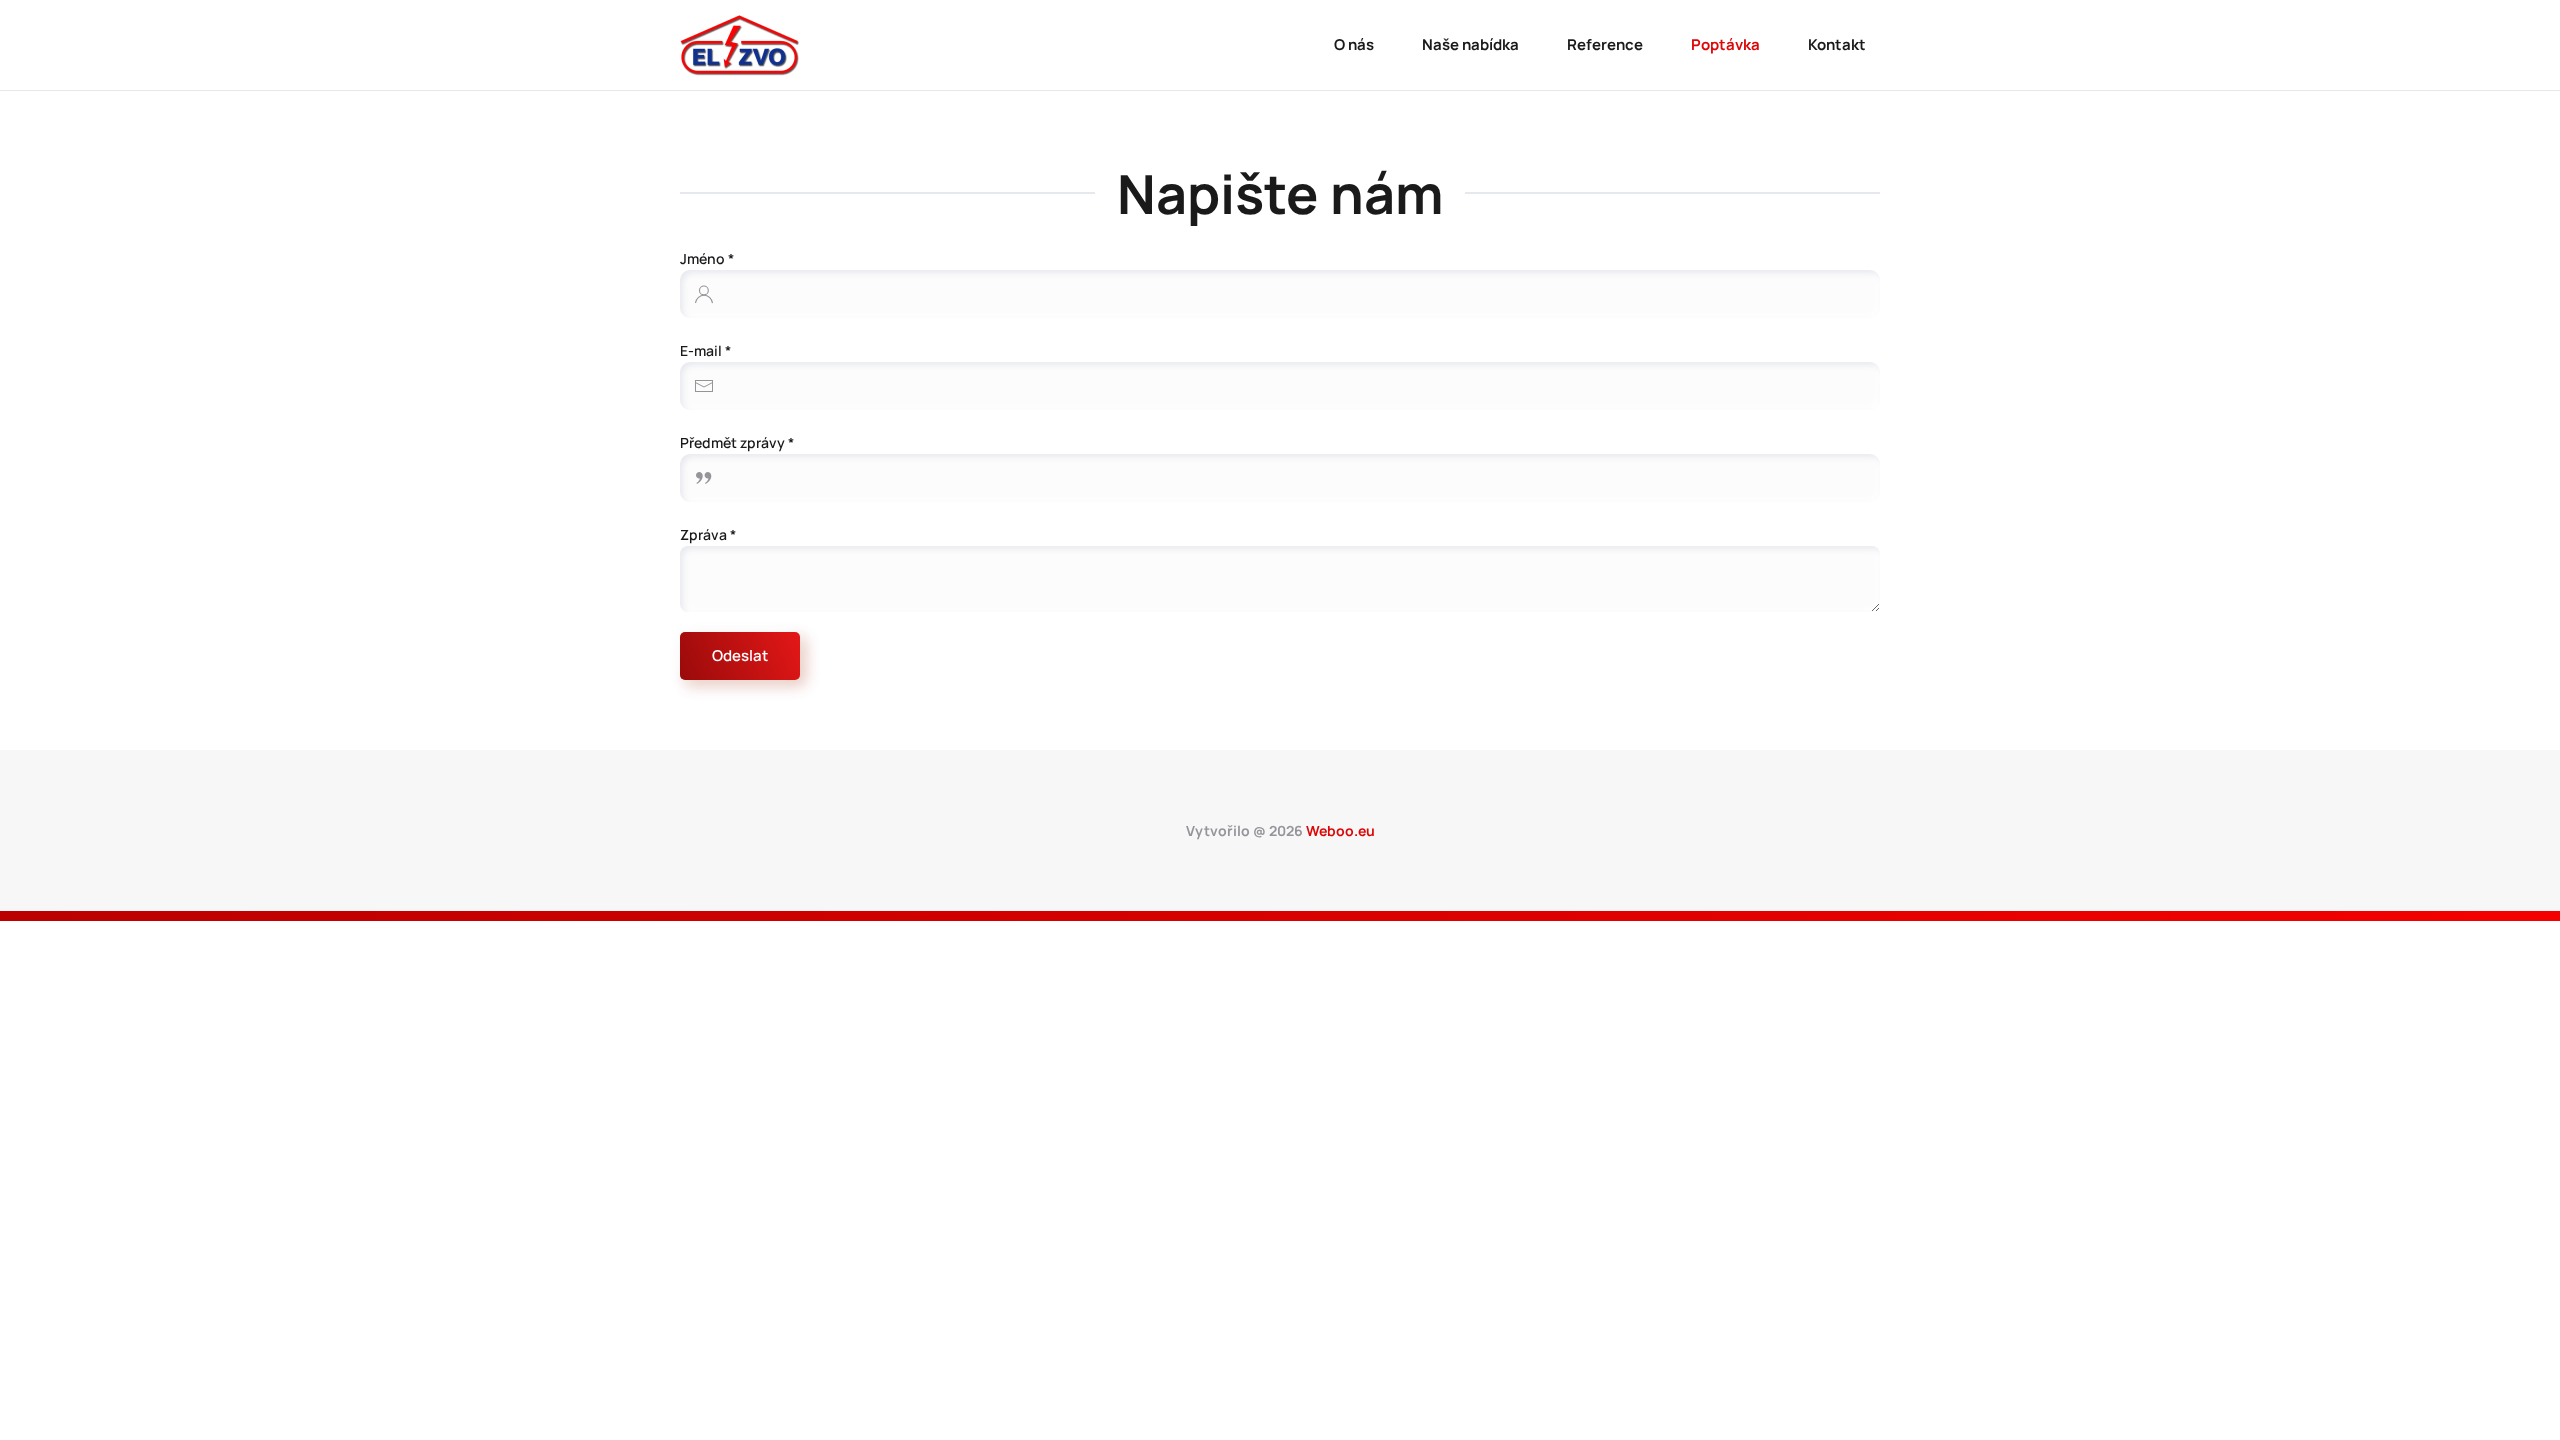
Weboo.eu (1340, 830)
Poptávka (1725, 44)
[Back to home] (740, 45)
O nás (1354, 44)
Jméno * (707, 258)
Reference (1605, 44)
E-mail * (705, 350)
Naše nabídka (1470, 44)
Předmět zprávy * (737, 442)
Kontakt (1837, 44)
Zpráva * (708, 534)
